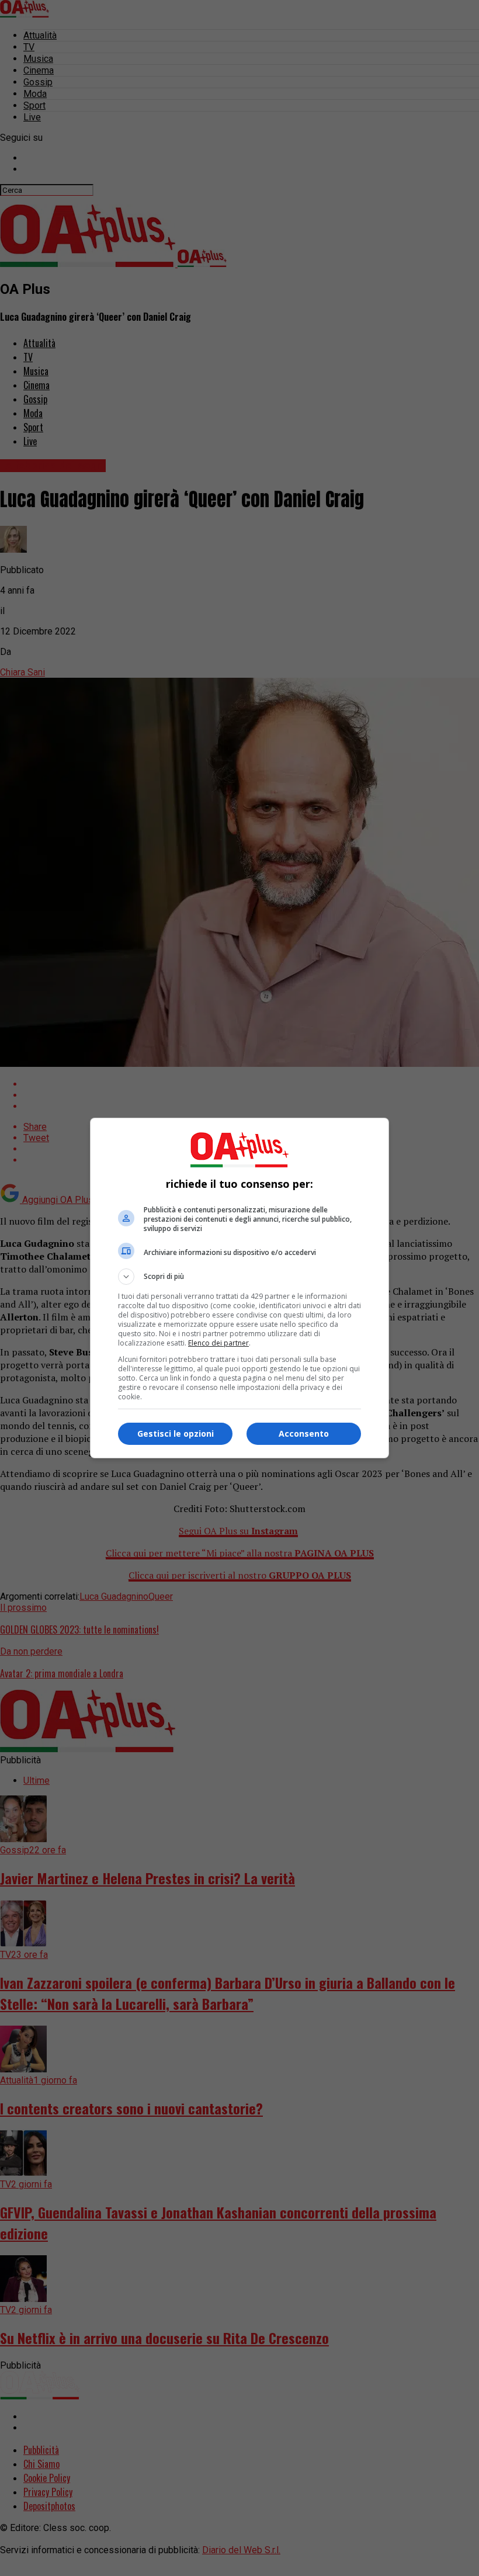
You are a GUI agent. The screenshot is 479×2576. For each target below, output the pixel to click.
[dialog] (239, 1288)
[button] (239, 1277)
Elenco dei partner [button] (218, 1343)
